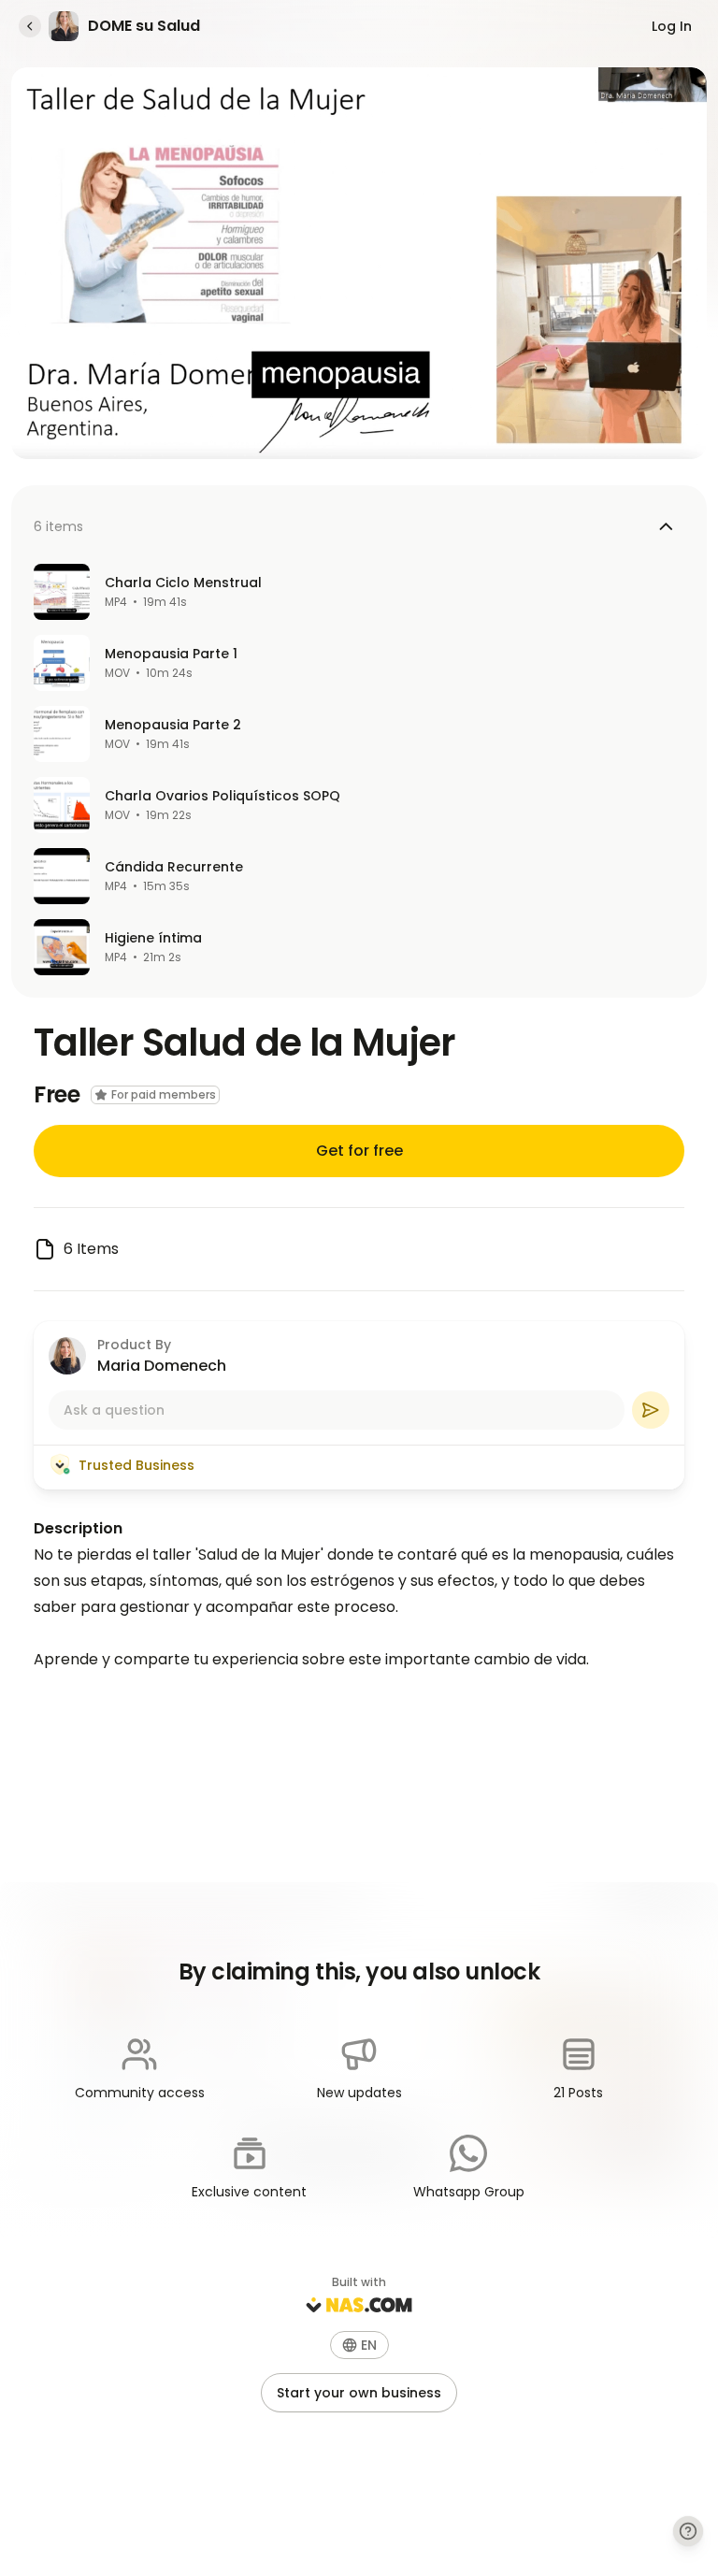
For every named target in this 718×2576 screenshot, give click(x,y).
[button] (359, 2345)
